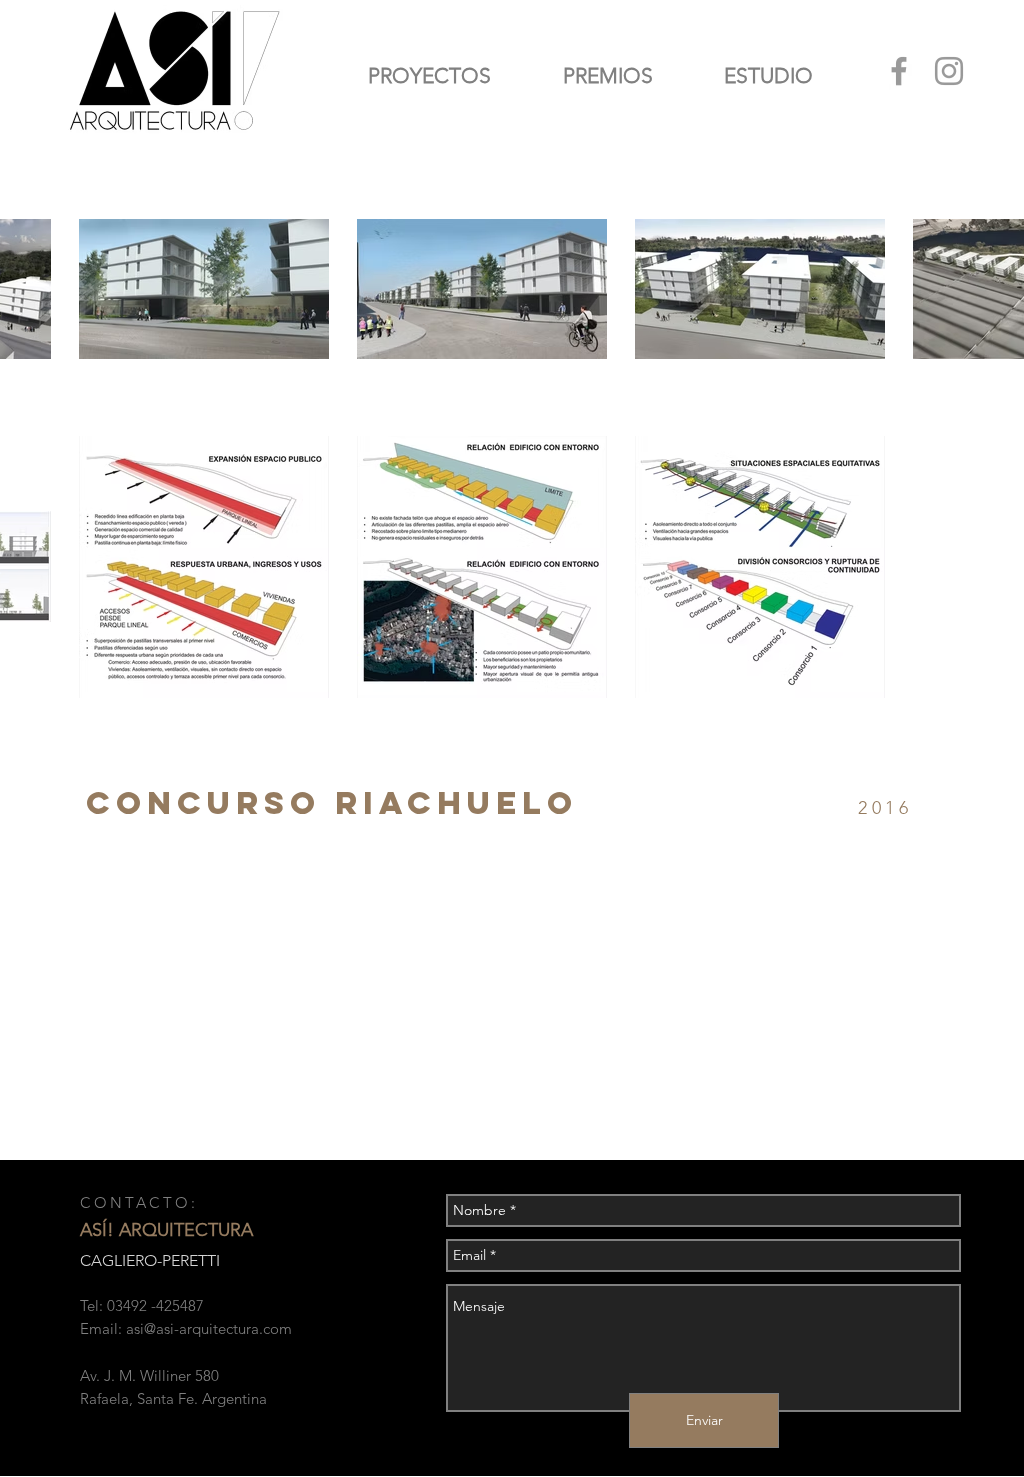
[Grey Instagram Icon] (949, 71)
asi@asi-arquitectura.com (209, 1328)
